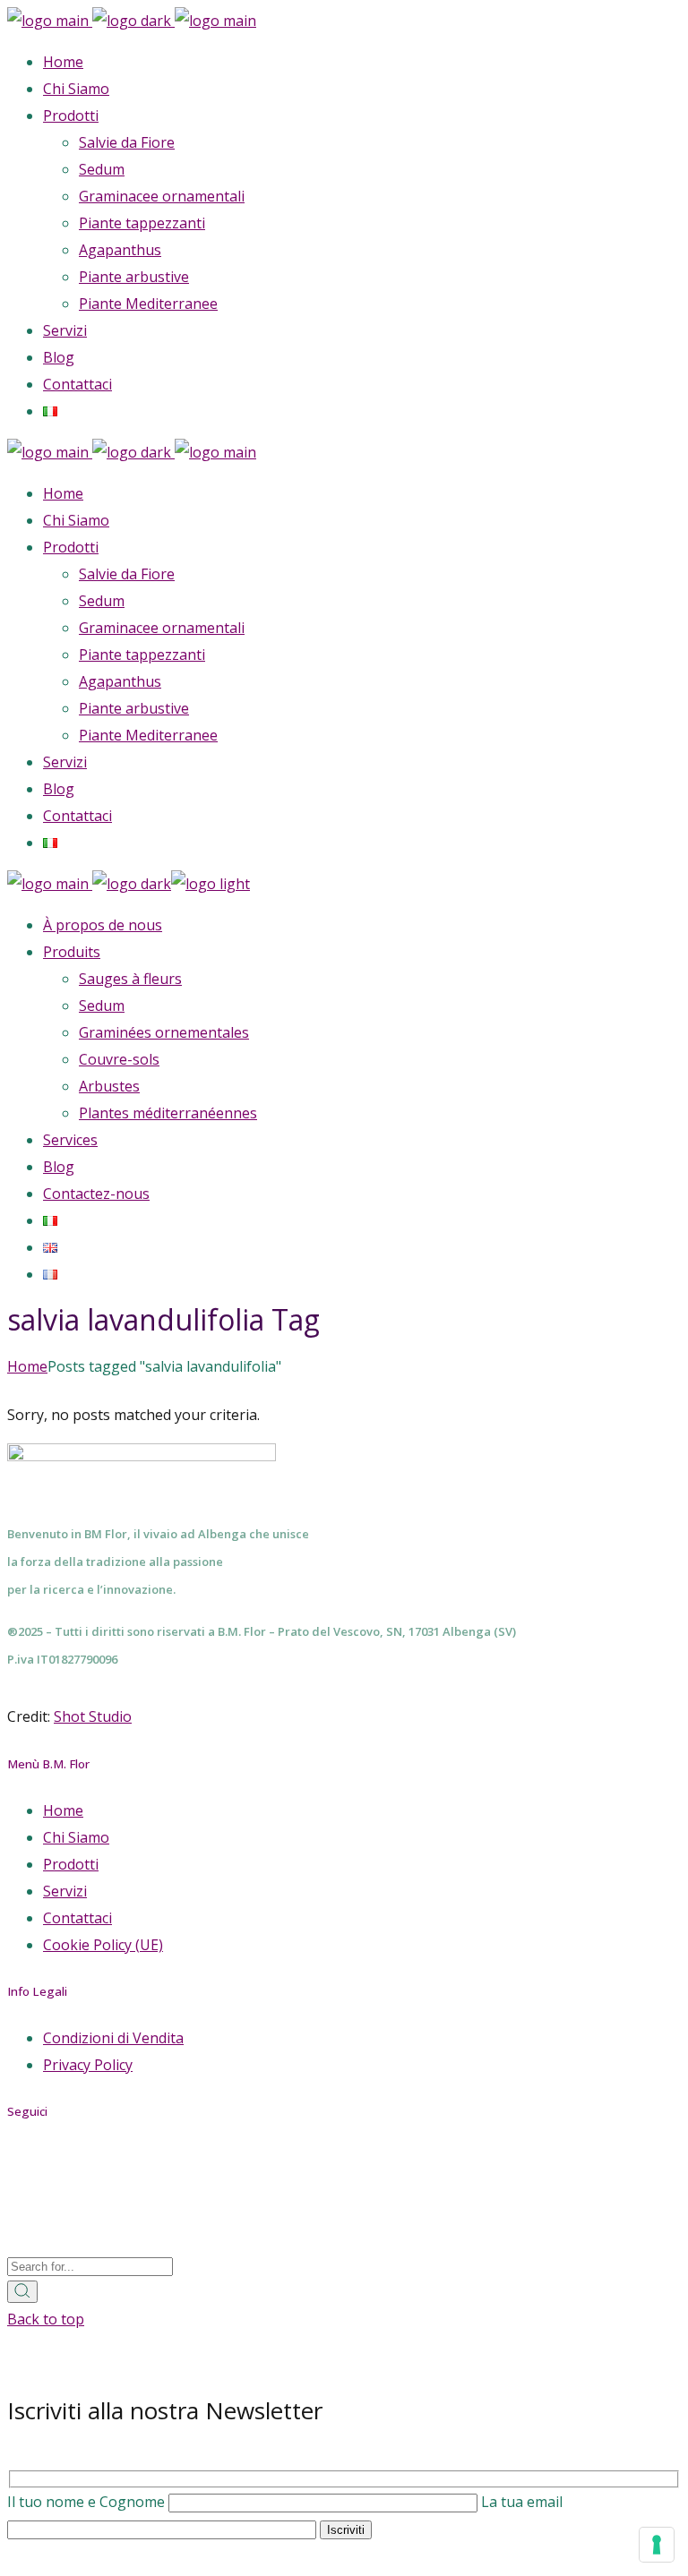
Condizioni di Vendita (113, 2038)
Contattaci (77, 1918)
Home (63, 1810)
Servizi (65, 1891)
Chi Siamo (76, 1837)
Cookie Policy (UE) (103, 1945)
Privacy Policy (88, 2065)
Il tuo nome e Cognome (88, 2502)
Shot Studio (93, 1716)
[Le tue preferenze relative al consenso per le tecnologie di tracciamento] (657, 2545)
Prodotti (71, 1864)
